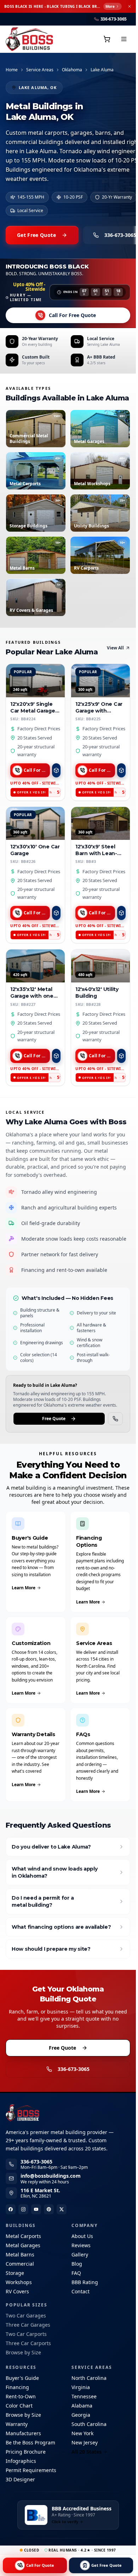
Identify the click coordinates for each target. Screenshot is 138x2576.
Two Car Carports (26, 2334)
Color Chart (19, 2406)
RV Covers (17, 2291)
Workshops (19, 2282)
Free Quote (54, 1419)
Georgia (81, 2415)
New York (82, 2433)
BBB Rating (85, 2282)
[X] (62, 2209)
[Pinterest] (49, 2209)
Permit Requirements (31, 2470)
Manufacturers (23, 2433)
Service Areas (40, 70)
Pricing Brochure (26, 2452)
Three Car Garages (28, 2325)
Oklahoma (72, 70)
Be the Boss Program (30, 2442)
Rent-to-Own (21, 2396)
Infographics (21, 2461)
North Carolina (89, 2378)
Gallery (80, 2254)
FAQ (76, 2273)
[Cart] (107, 39)
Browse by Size (23, 2352)
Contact (80, 2291)
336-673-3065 (74, 2069)
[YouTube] (36, 2209)
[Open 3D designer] (56, 770)
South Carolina (89, 2424)
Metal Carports (23, 2236)
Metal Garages (23, 2245)
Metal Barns (20, 2254)
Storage (15, 2273)
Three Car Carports (28, 2343)
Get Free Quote (36, 235)
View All (115, 648)
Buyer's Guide (22, 2378)
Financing (17, 2387)
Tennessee (84, 2396)
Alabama (82, 2406)
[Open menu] (124, 39)
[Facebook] (11, 2209)
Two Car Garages (26, 2315)
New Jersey (85, 2442)
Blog (77, 2264)
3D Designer (20, 2479)
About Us (82, 2236)
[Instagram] (23, 2209)
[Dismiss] (130, 6)
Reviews (81, 2245)
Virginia (81, 2387)
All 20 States (87, 2452)
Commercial (20, 2264)
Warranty (17, 2424)
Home (12, 70)
